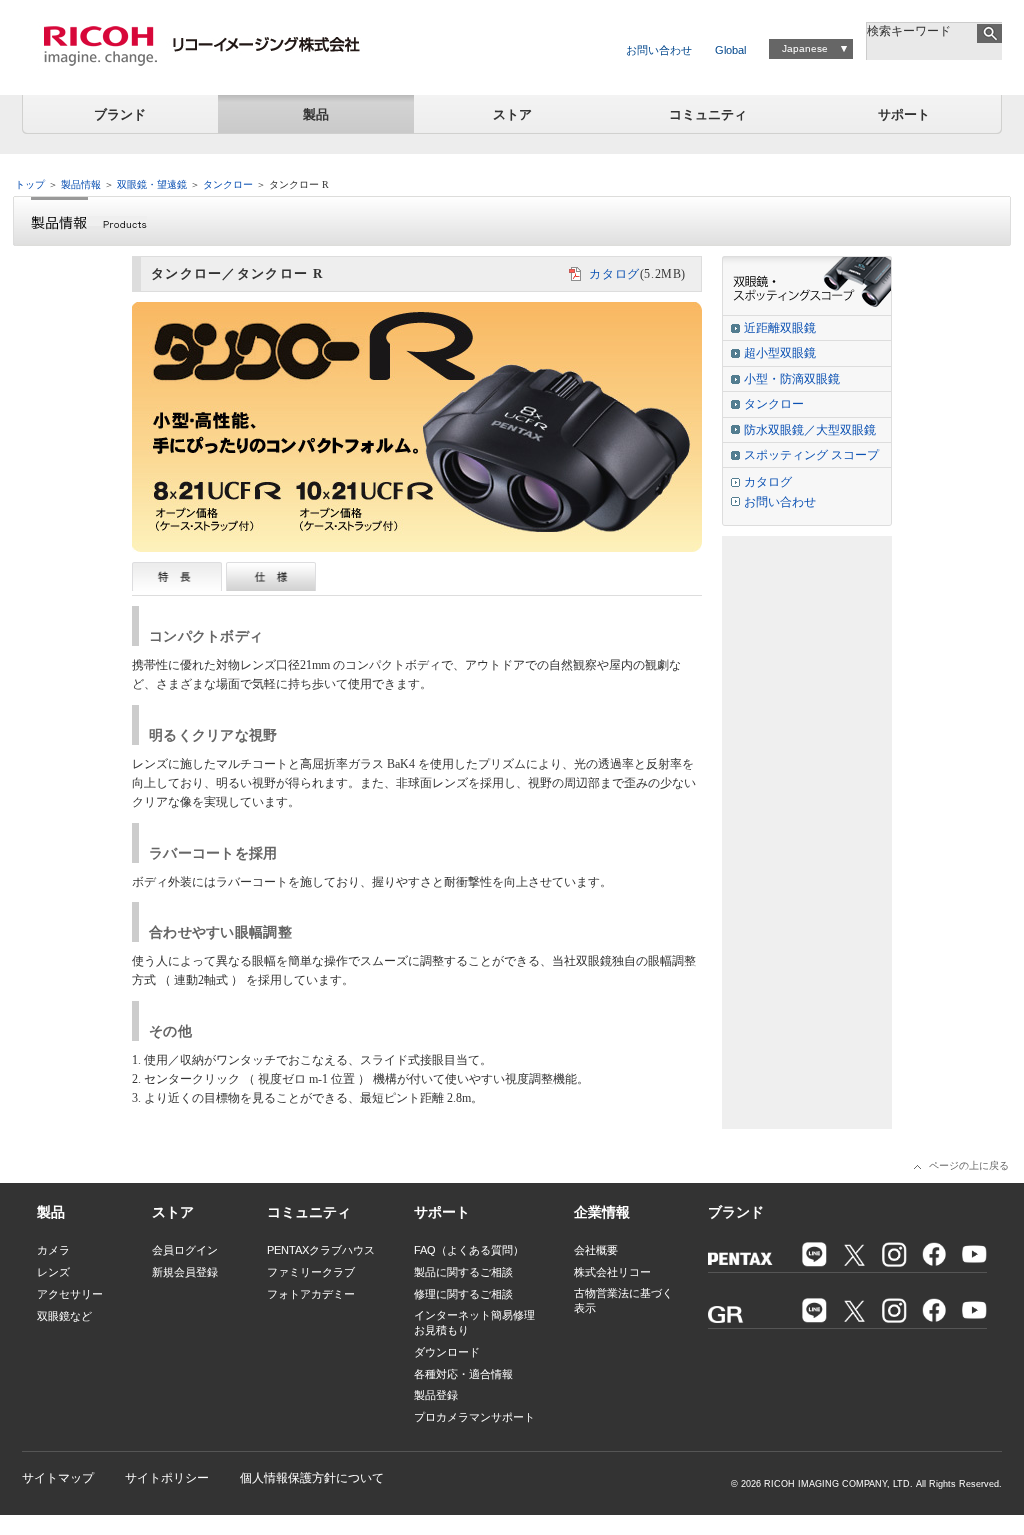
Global (730, 50)
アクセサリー (70, 1294)
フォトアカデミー (311, 1294)
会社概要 (596, 1250)
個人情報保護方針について (312, 1478)
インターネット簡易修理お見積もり (474, 1322)
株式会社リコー (612, 1272)
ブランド (120, 114)
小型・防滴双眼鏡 (792, 379)
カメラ (53, 1250)
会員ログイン (185, 1250)
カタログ (614, 274)
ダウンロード (447, 1352)
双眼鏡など (64, 1316)
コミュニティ (708, 114)
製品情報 (81, 184)
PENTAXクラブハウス (321, 1250)
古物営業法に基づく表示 (623, 1300)
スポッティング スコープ (811, 455)
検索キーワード (909, 31)
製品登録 (436, 1395)
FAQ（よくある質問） (469, 1250)
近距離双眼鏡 (780, 328)
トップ (30, 184)
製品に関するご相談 (463, 1272)
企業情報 (602, 1212)
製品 (316, 114)
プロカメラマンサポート (474, 1417)
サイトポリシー (167, 1478)
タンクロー (228, 184)
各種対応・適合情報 (463, 1374)
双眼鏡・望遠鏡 (152, 184)
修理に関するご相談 (463, 1294)
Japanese (805, 48)
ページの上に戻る (969, 1165)
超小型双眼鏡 (780, 353)
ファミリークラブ (311, 1272)
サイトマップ (58, 1478)
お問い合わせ (659, 50)
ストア (512, 114)
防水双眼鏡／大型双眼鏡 (810, 430)
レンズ (53, 1272)
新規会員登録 (185, 1272)
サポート (904, 114)
